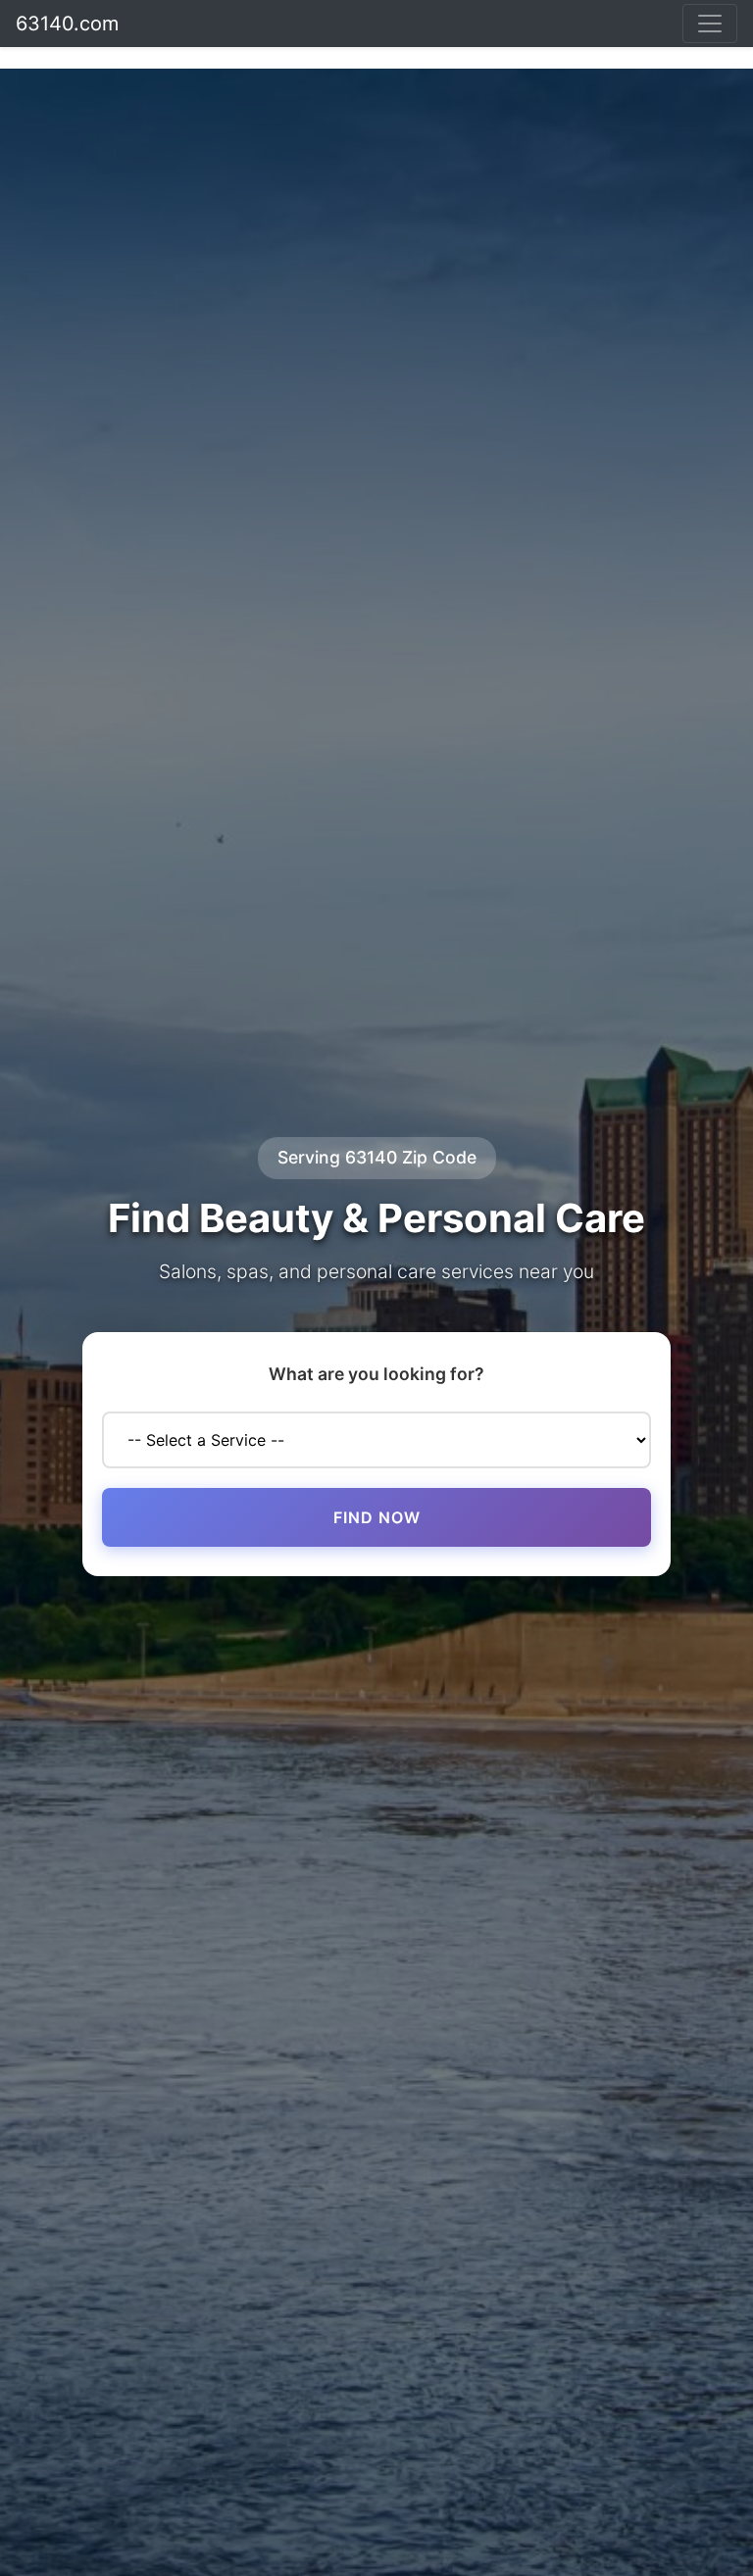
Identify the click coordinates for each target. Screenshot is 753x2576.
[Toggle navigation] (710, 24)
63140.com (67, 24)
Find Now (377, 1517)
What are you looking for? (376, 1374)
